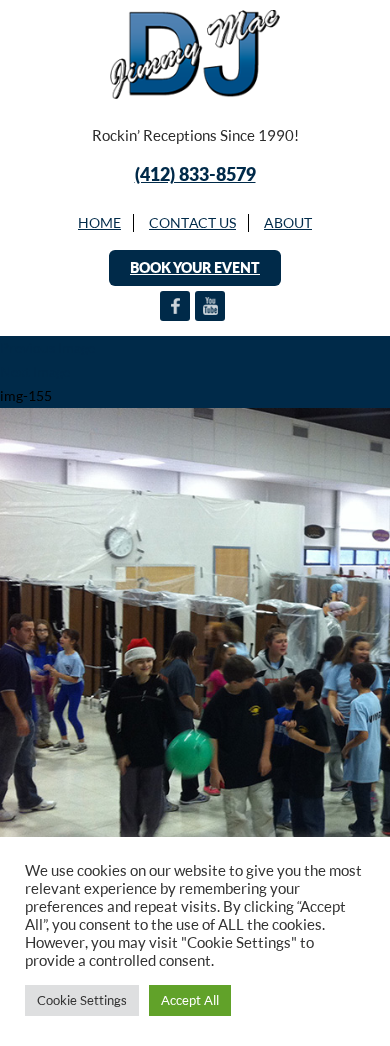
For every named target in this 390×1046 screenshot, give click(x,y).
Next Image (35, 371)
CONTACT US (192, 222)
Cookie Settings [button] (82, 1000)
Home (99, 222)
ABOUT (288, 222)
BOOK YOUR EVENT (195, 267)
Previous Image (47, 347)
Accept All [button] (190, 1000)
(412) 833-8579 (195, 174)
